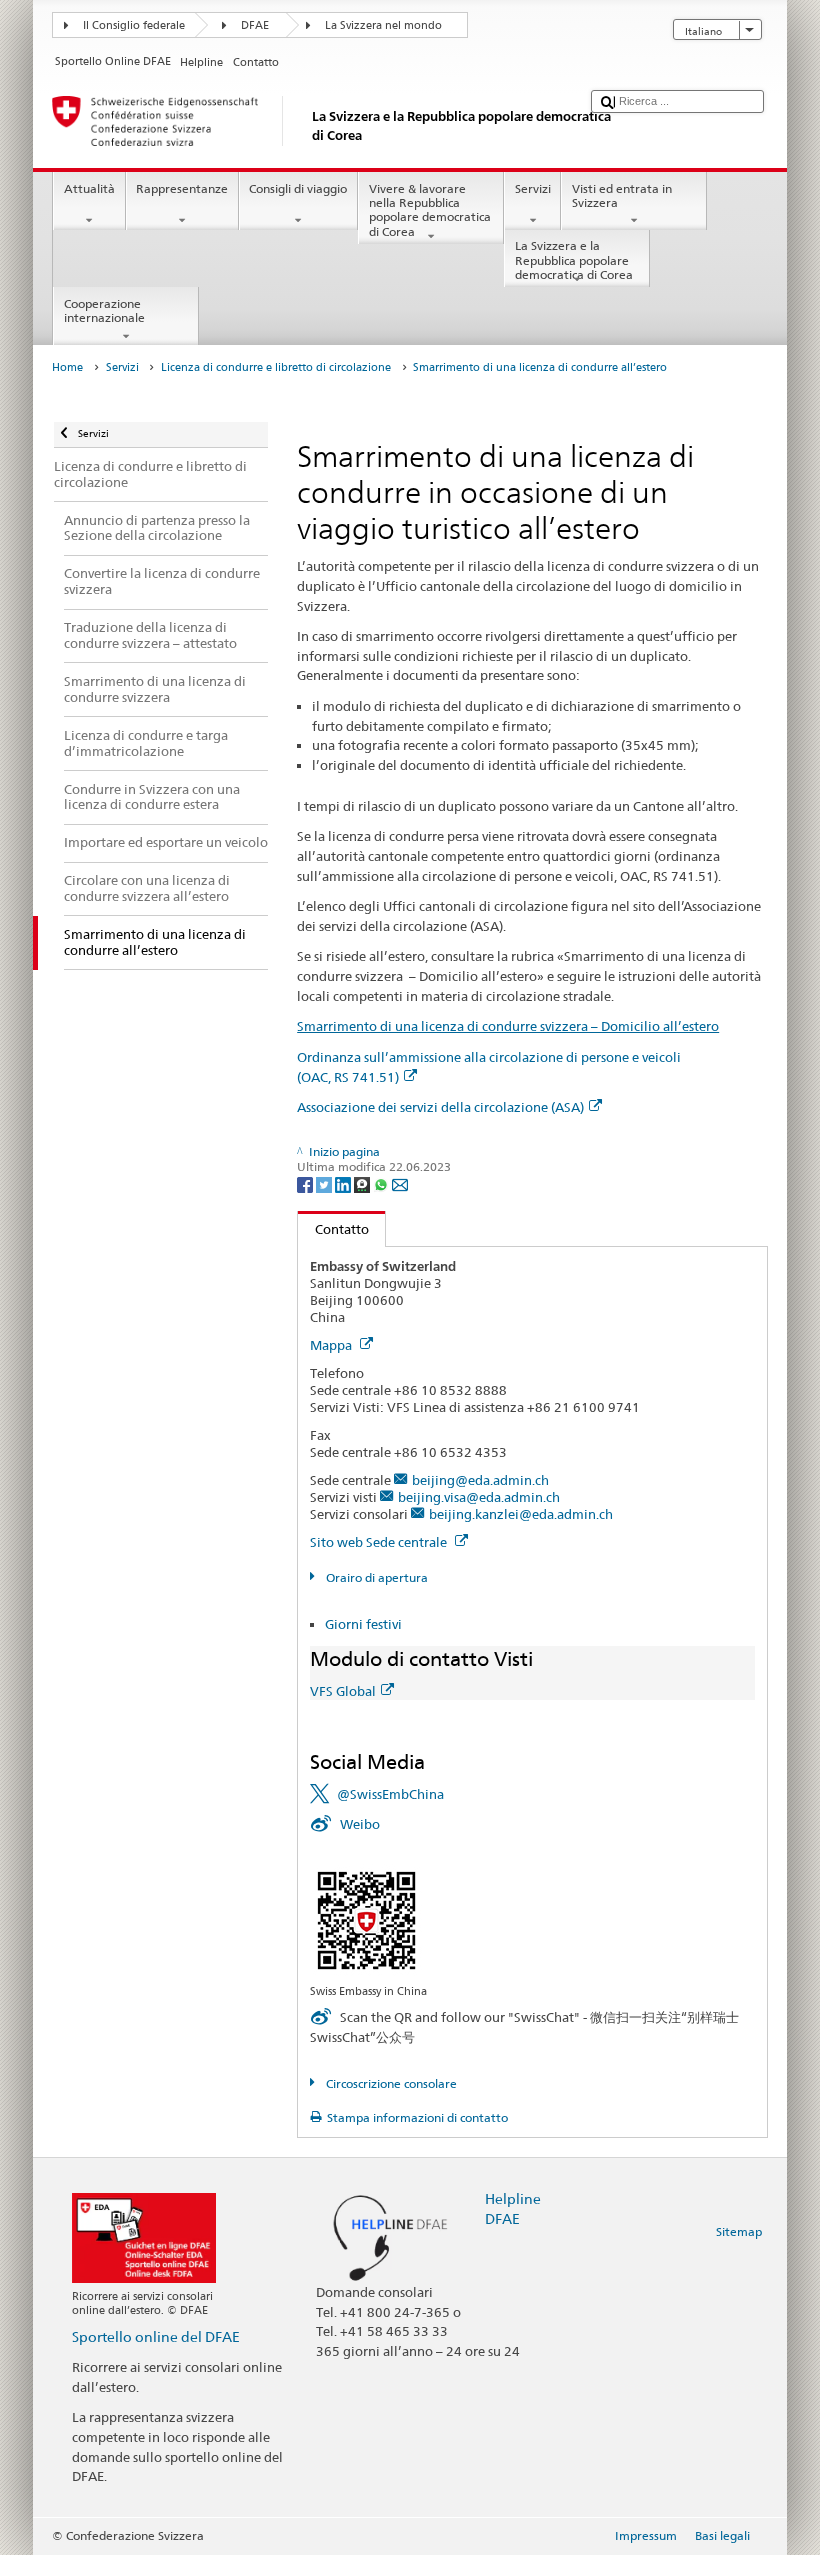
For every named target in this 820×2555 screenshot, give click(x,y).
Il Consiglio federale (134, 25)
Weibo (360, 1824)
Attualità (89, 188)
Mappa (332, 1345)
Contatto (333, 1229)
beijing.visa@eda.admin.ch (479, 1497)
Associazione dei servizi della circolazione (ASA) (440, 1107)
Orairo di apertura (375, 1577)
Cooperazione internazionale (104, 310)
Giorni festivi (363, 1624)
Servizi (533, 188)
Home (67, 367)
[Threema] (363, 1183)
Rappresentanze (182, 188)
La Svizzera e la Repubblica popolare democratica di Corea (574, 260)
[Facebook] (306, 1183)
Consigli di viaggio (298, 188)
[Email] (400, 1183)
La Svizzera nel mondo (383, 25)
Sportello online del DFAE (156, 2336)
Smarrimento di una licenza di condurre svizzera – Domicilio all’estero (508, 1026)
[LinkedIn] (344, 1183)
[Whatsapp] (382, 1183)
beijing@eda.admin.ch (480, 1480)
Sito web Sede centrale (380, 1542)
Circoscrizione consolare (389, 2083)
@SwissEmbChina (390, 1794)
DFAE (255, 25)
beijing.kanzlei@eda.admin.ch (521, 1514)
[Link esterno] (366, 1919)
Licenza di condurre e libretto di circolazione (276, 367)
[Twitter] (325, 1183)
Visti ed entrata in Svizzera (622, 195)
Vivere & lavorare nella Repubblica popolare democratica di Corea (430, 210)
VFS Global (343, 1691)
